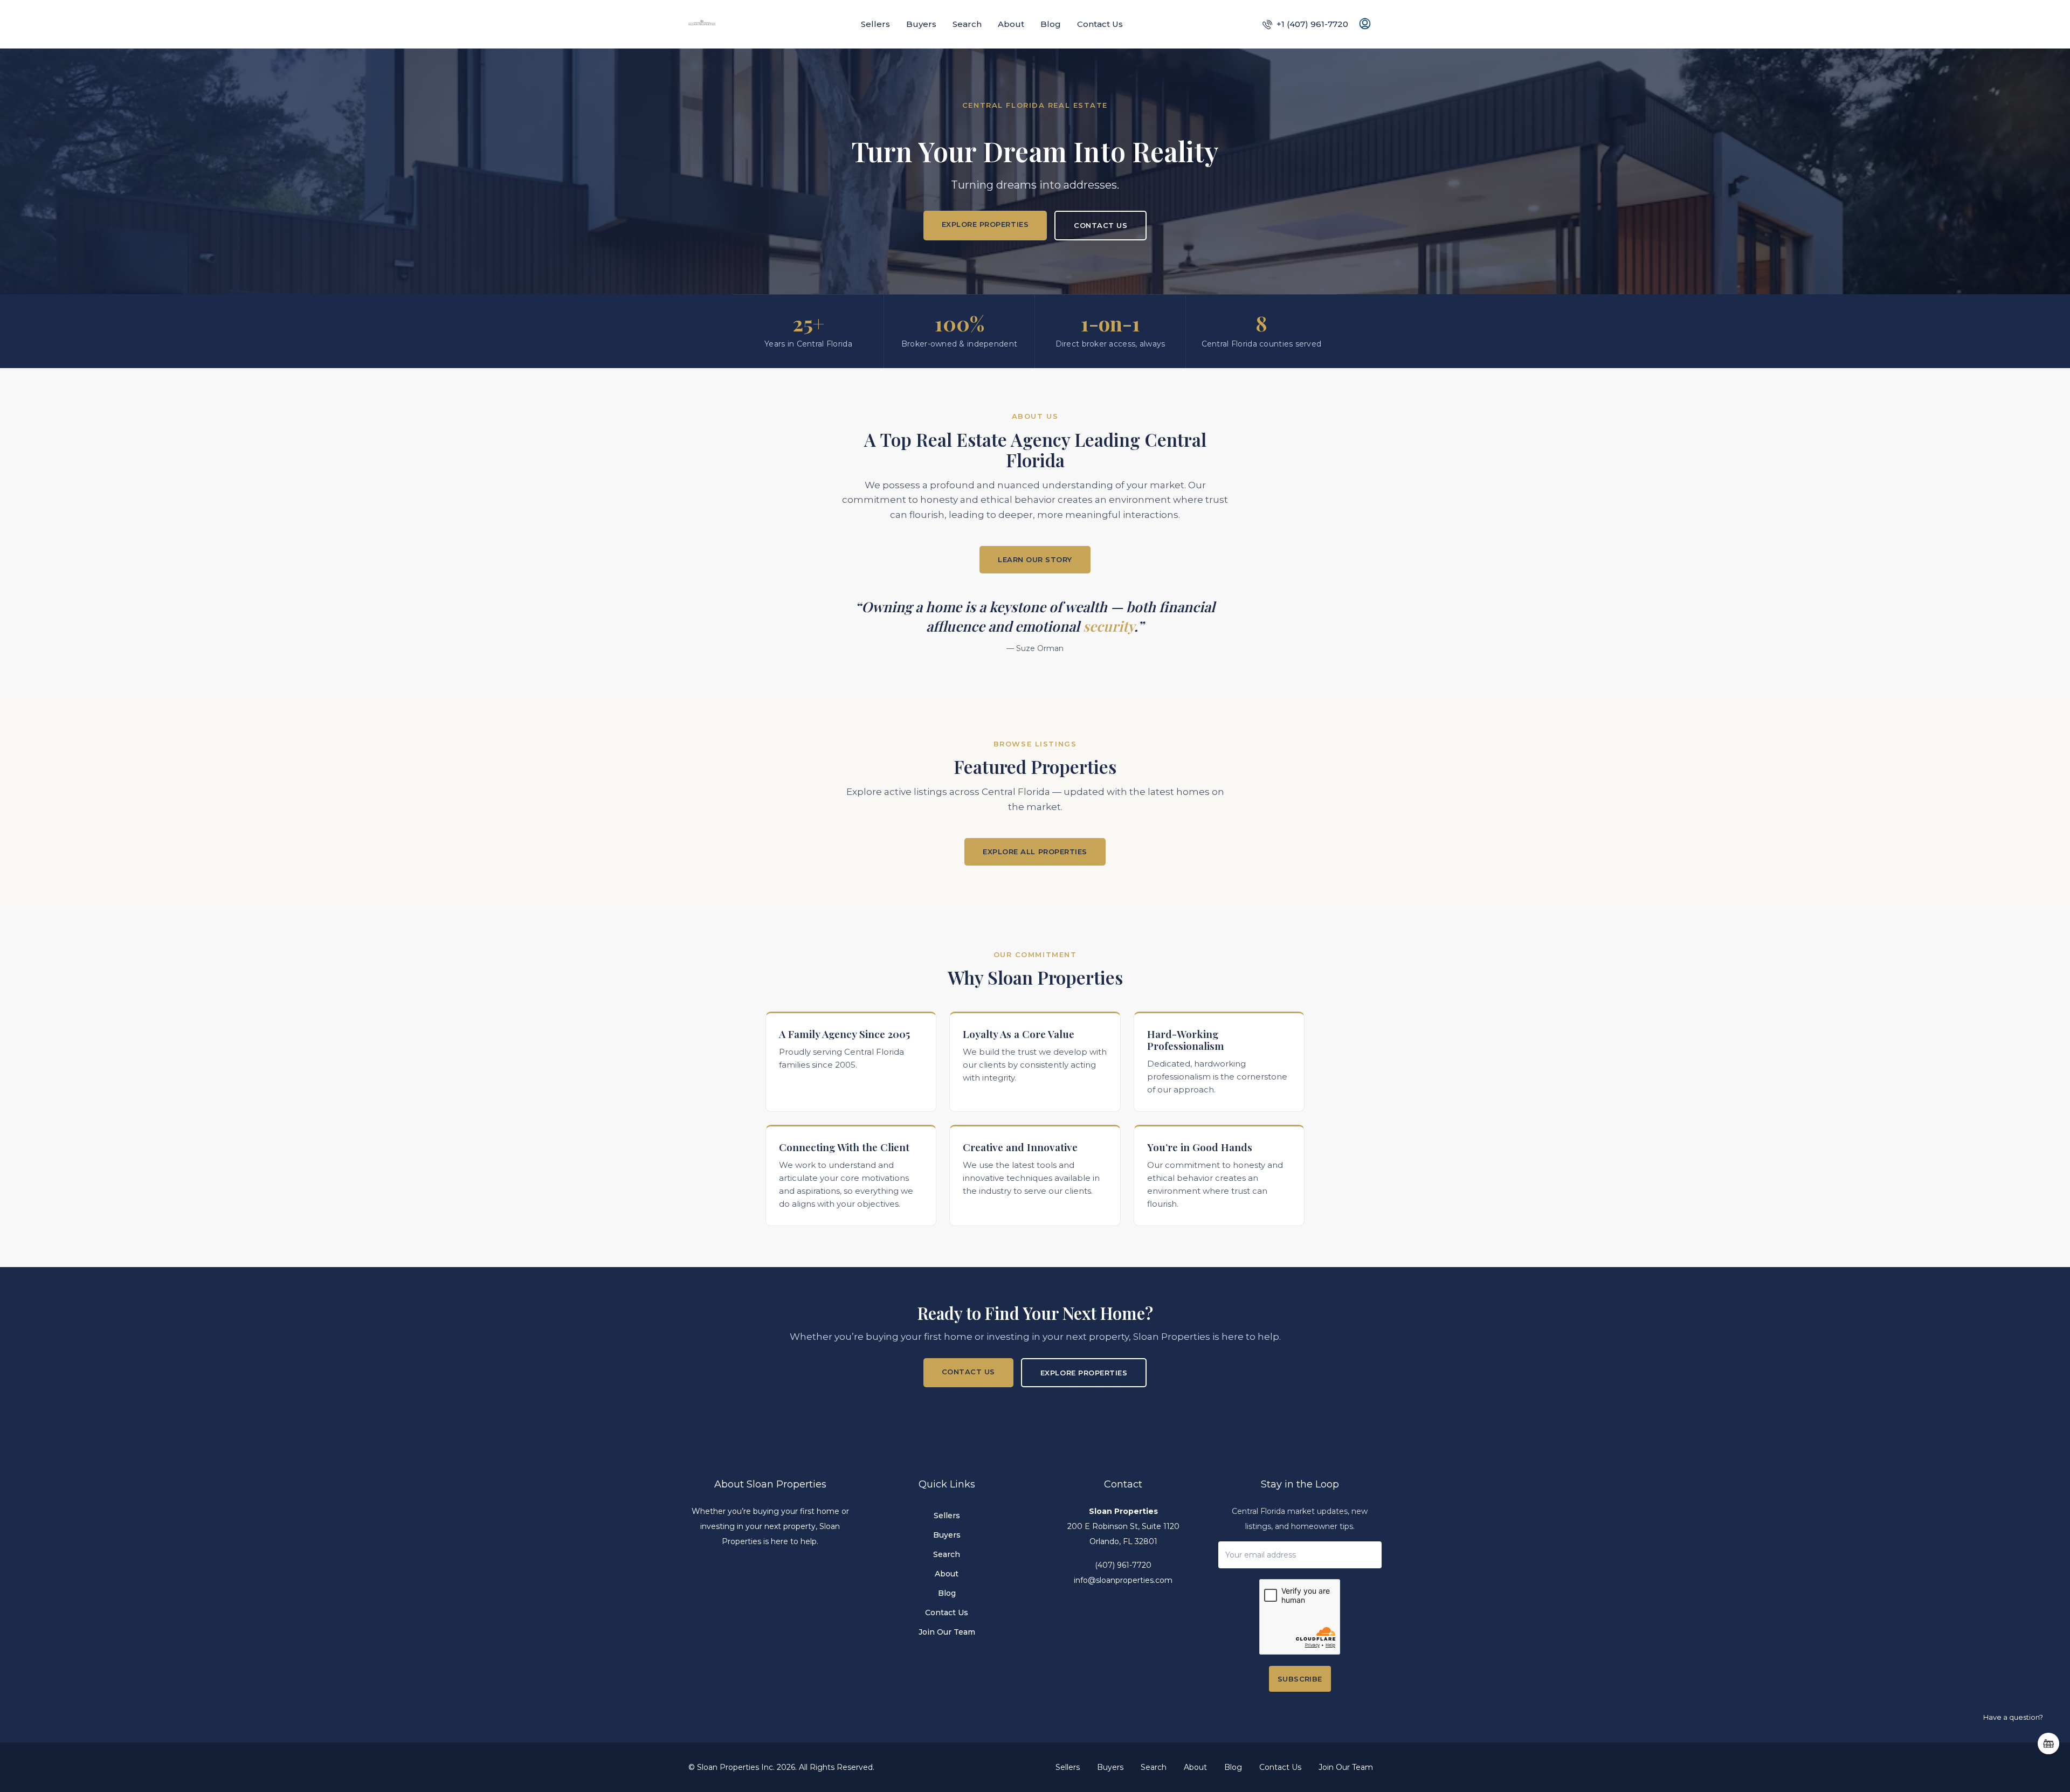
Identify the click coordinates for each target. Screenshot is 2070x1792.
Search (967, 24)
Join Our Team (947, 1632)
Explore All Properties (1035, 852)
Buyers (921, 24)
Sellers (875, 24)
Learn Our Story (1035, 559)
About (1011, 24)
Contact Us (1100, 24)
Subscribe (1300, 1679)
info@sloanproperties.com (1123, 1580)
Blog (1051, 24)
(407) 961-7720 (1123, 1565)
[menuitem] (1305, 24)
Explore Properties (985, 224)
